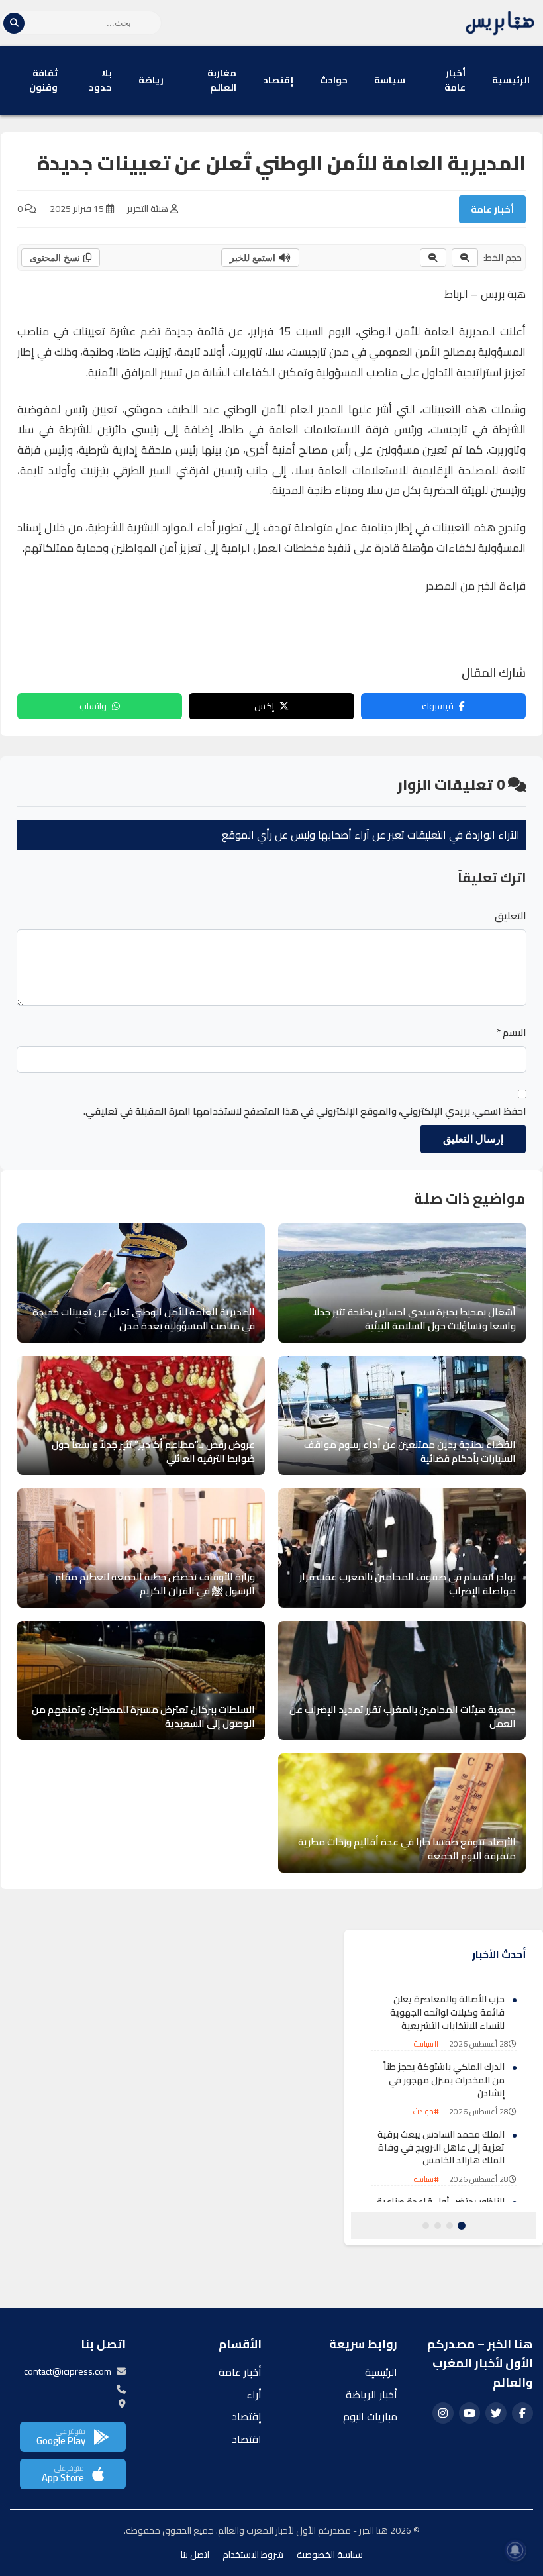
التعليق (511, 916)
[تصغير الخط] (465, 258)
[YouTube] (469, 2413)
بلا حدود (100, 80)
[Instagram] (443, 2413)
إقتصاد (278, 80)
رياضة (151, 80)
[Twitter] (496, 2413)
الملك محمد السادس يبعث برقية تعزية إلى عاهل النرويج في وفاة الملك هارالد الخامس (441, 2147)
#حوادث (426, 2111)
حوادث (334, 80)
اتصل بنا (195, 2555)
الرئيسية (511, 80)
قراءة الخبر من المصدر (476, 586)
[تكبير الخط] (433, 258)
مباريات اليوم (370, 2416)
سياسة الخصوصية (330, 2555)
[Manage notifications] (515, 2550)
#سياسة (426, 2044)
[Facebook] (522, 2413)
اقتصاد (247, 2439)
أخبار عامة (455, 80)
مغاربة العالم (222, 80)
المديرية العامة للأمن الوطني (427, 331)
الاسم (512, 1033)
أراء (254, 2395)
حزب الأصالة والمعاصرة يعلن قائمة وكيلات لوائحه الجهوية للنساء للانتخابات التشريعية (447, 2012)
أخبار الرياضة (371, 2395)
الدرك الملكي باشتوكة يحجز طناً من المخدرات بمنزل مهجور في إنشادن (444, 2080)
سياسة (390, 80)
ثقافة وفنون (43, 80)
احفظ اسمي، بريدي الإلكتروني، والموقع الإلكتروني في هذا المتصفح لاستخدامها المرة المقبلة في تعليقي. (305, 1111)
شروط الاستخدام (253, 2555)
